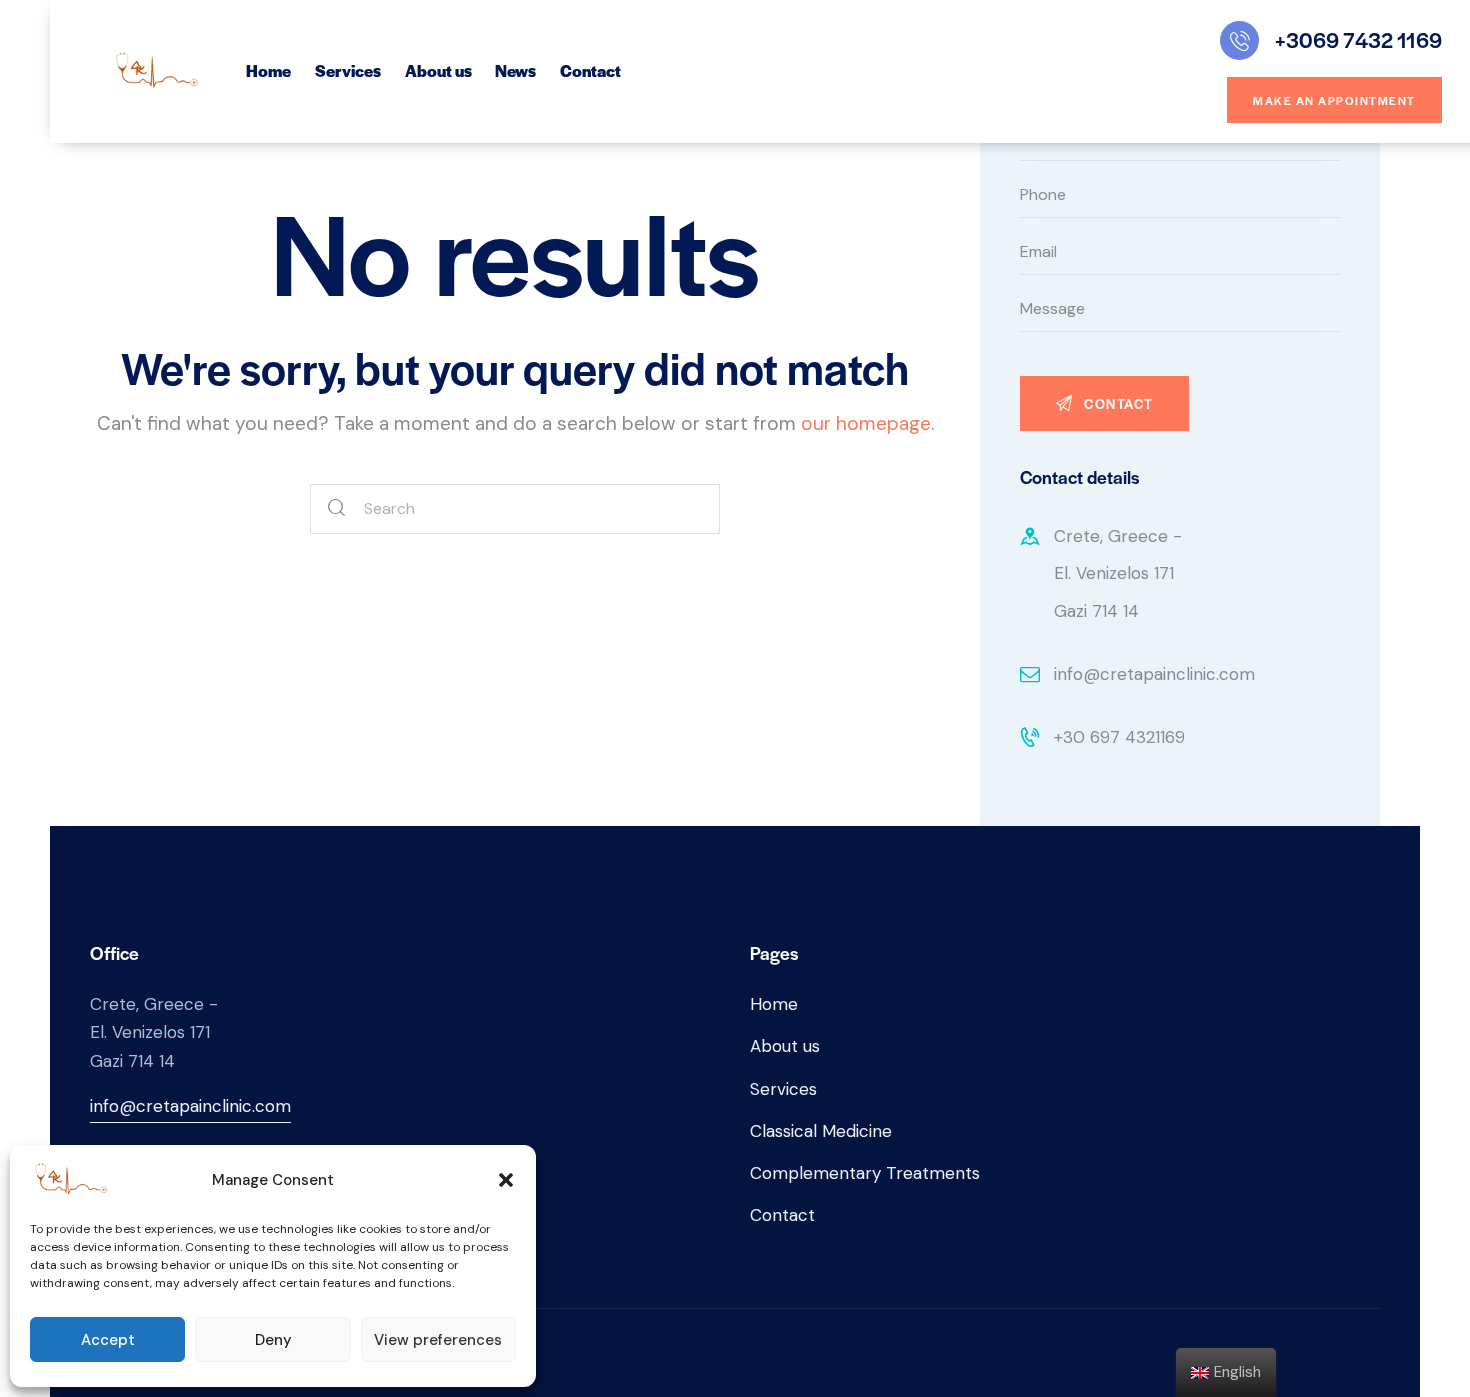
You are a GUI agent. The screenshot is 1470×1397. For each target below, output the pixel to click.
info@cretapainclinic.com (1154, 674)
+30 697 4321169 (1119, 737)
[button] (506, 1180)
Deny (273, 1340)
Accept (108, 1340)
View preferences (438, 1340)
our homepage (866, 423)
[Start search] (337, 509)
